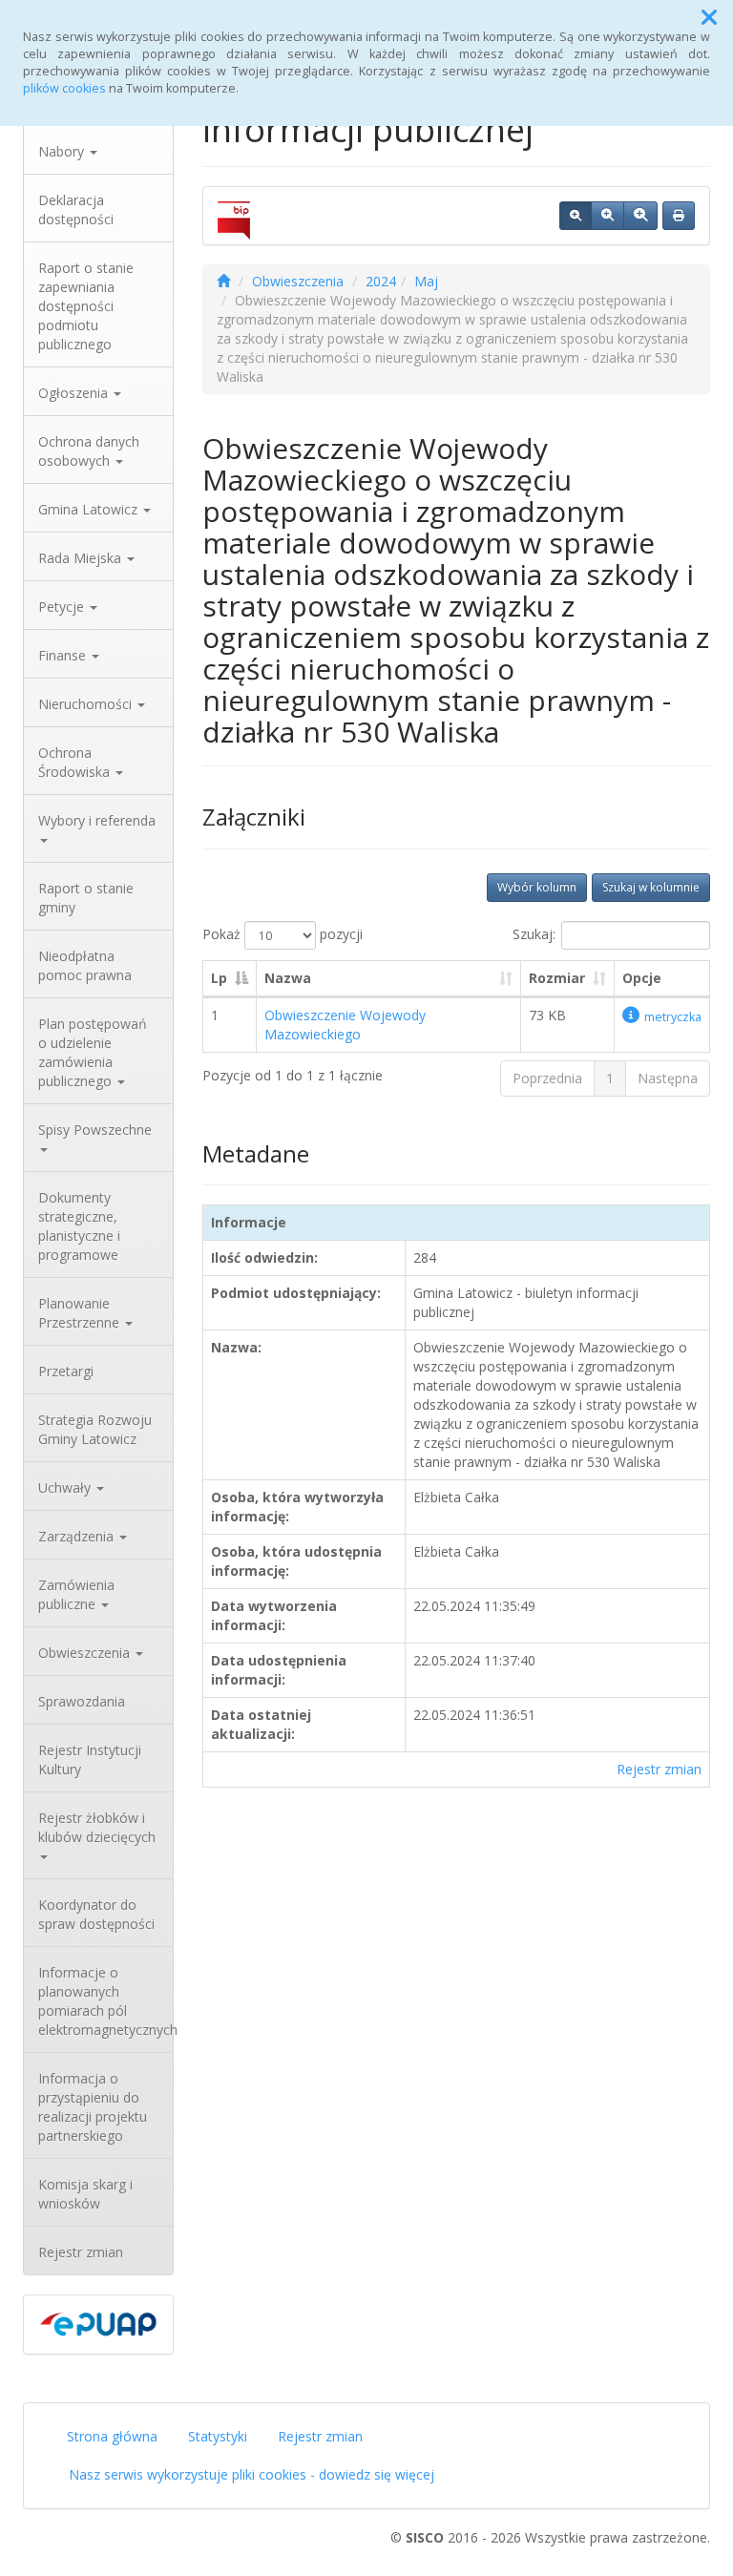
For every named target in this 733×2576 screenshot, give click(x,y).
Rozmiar (557, 978)
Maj (426, 281)
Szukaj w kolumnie (651, 887)
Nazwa (288, 978)
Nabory (63, 151)
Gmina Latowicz (90, 509)
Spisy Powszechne (95, 1130)
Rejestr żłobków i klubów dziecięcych (97, 1827)
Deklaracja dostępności (76, 209)
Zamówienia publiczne (76, 1594)
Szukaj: (534, 934)
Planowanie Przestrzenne (81, 1313)
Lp (219, 978)
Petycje (63, 607)
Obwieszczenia (86, 1653)
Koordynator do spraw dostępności (96, 1914)
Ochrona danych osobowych (89, 451)
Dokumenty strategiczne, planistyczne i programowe (79, 1226)
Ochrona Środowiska (76, 762)
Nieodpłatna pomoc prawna (85, 965)
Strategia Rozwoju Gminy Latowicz (95, 1429)
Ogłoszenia (75, 393)
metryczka (673, 1017)
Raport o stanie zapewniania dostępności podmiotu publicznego (86, 306)
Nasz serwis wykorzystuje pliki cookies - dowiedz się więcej (251, 2474)
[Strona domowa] (223, 281)
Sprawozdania (82, 1701)
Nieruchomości (87, 704)
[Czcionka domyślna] (576, 216)
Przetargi (66, 1371)
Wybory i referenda (97, 820)
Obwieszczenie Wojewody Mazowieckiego (345, 1025)
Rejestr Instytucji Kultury (90, 1759)
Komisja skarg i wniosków (85, 2194)
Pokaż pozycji (283, 934)
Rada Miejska (82, 558)
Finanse (64, 655)
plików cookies (64, 88)
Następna (668, 1078)
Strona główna (112, 2436)
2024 (381, 281)
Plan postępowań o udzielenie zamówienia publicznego (93, 1052)
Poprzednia (547, 1078)
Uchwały (66, 1487)
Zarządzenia (78, 1536)
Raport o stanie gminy (86, 898)
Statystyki (218, 2436)
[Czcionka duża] (640, 216)
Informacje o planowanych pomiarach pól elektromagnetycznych (105, 2001)
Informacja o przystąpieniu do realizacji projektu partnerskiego (93, 2107)
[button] (709, 17)
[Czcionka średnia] (607, 216)
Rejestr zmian (81, 2252)
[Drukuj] (679, 216)
